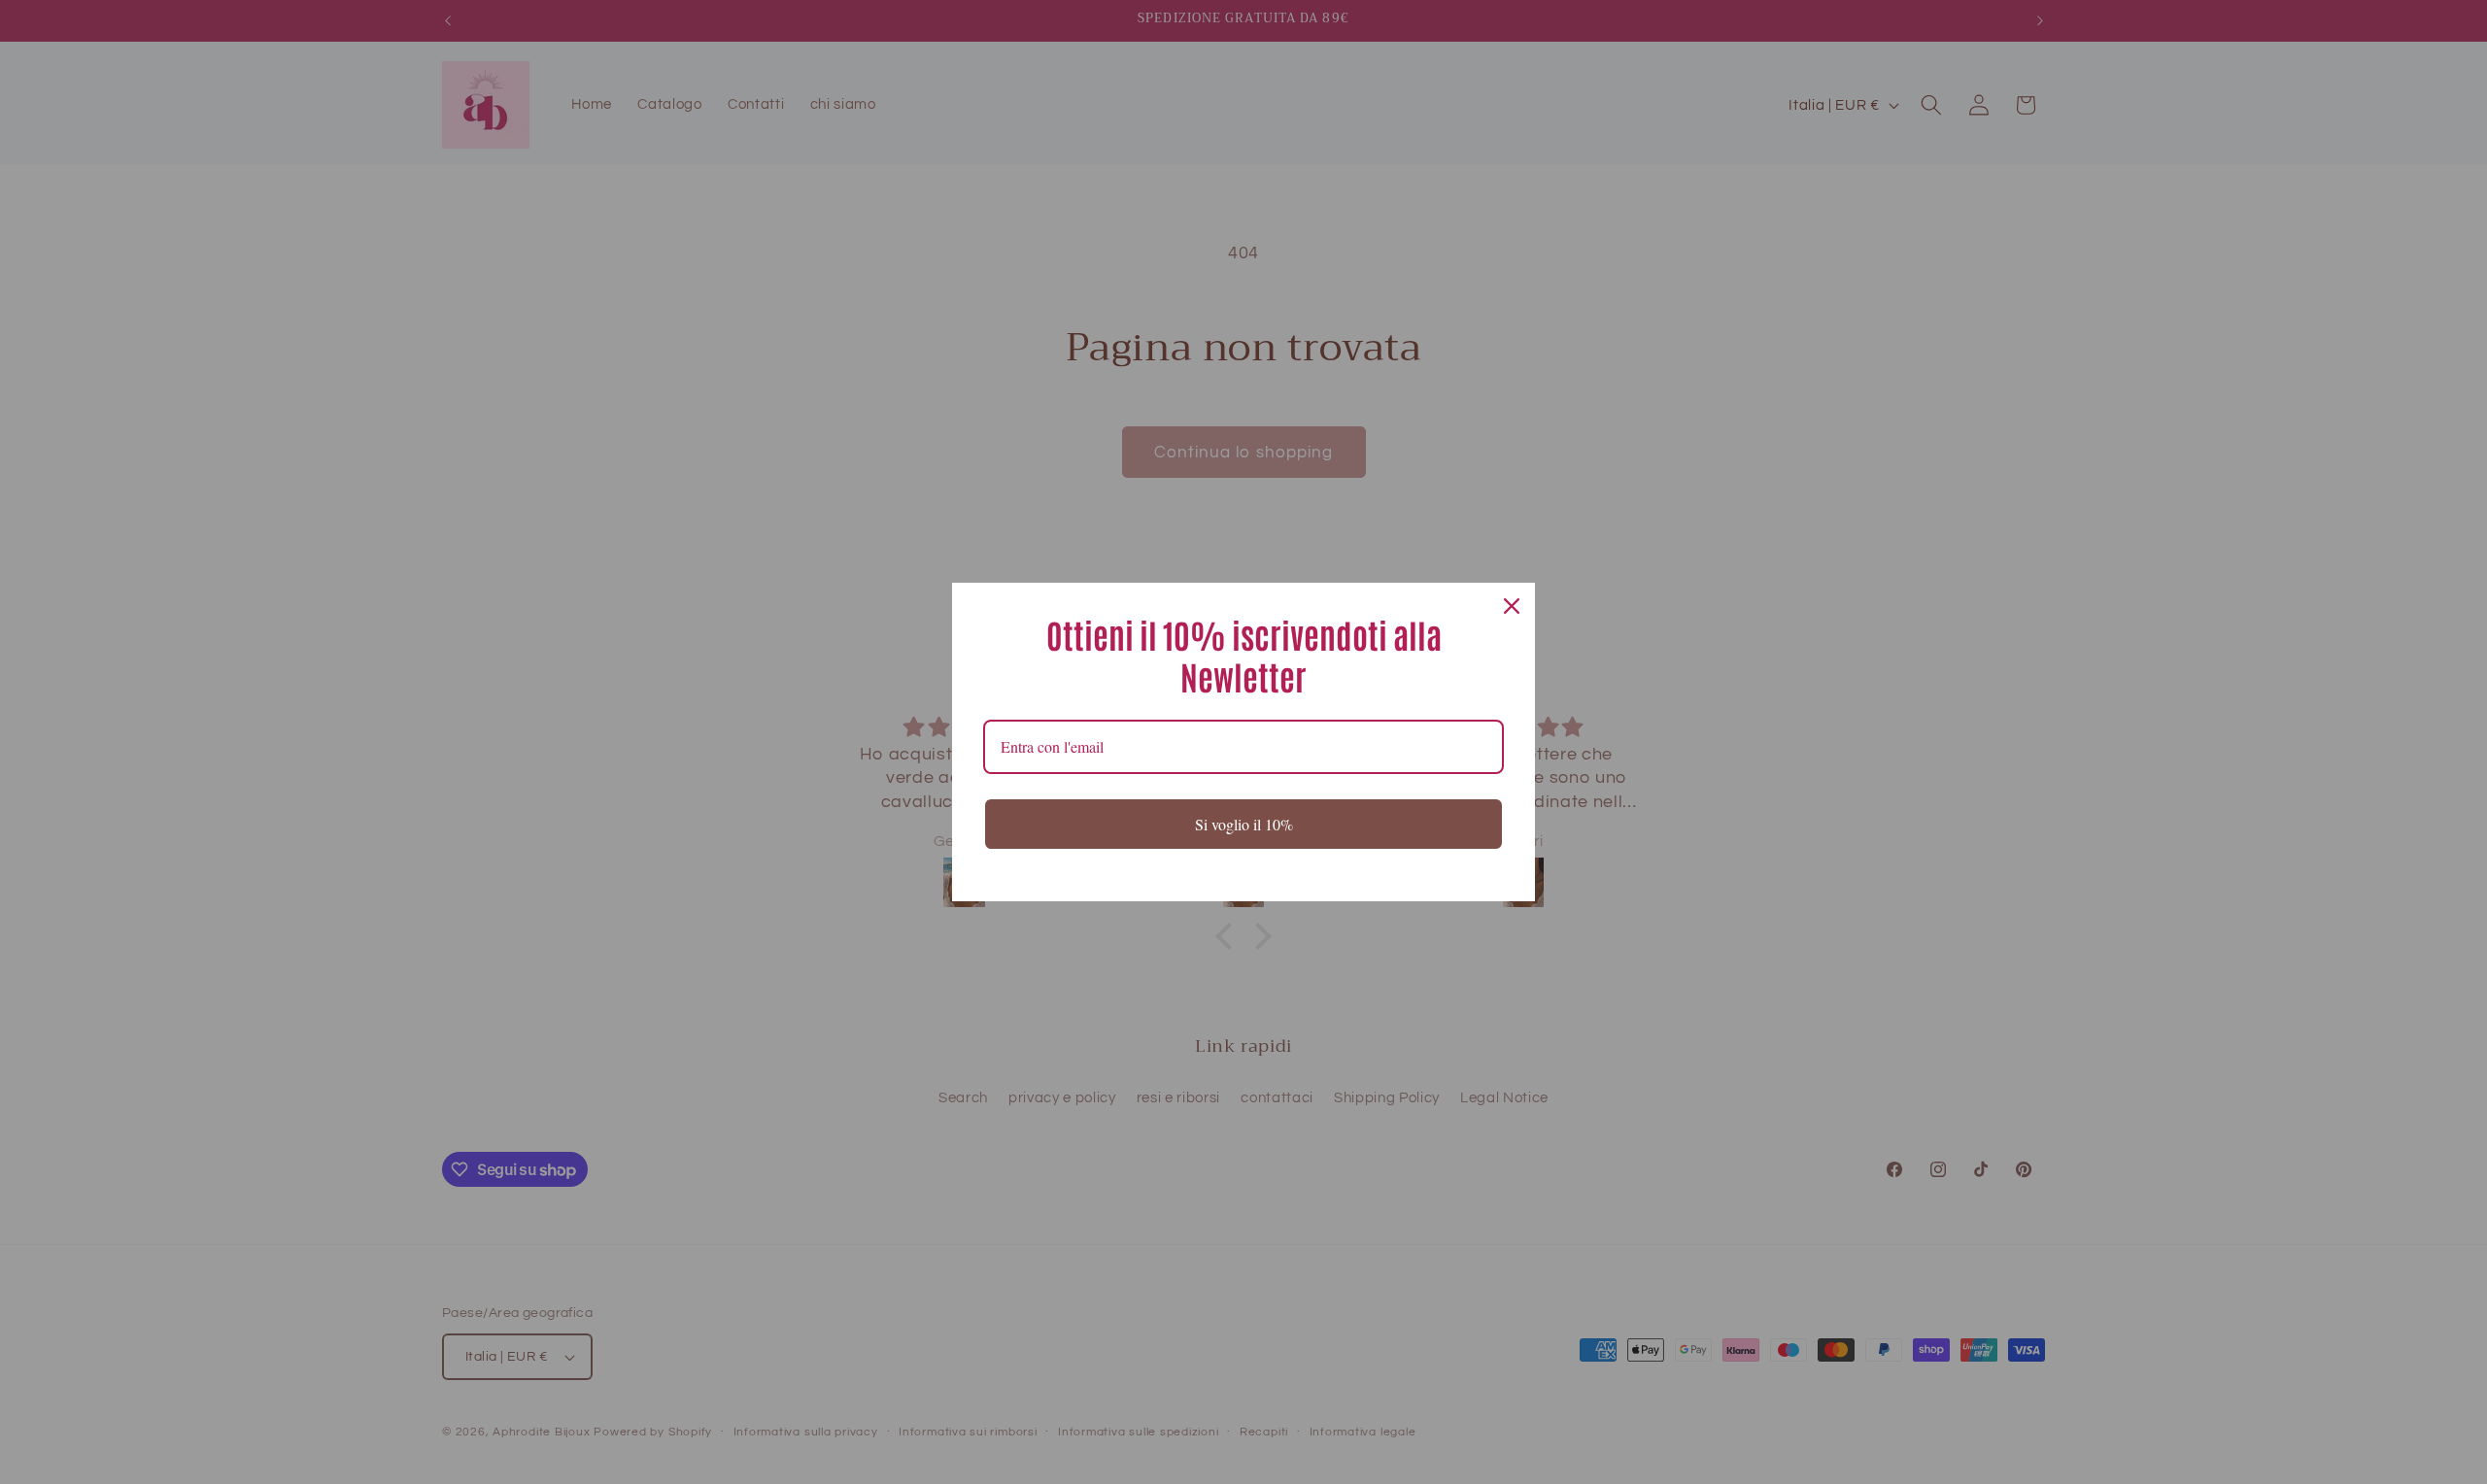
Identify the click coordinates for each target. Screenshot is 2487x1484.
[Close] (1512, 606)
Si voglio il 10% (1244, 824)
